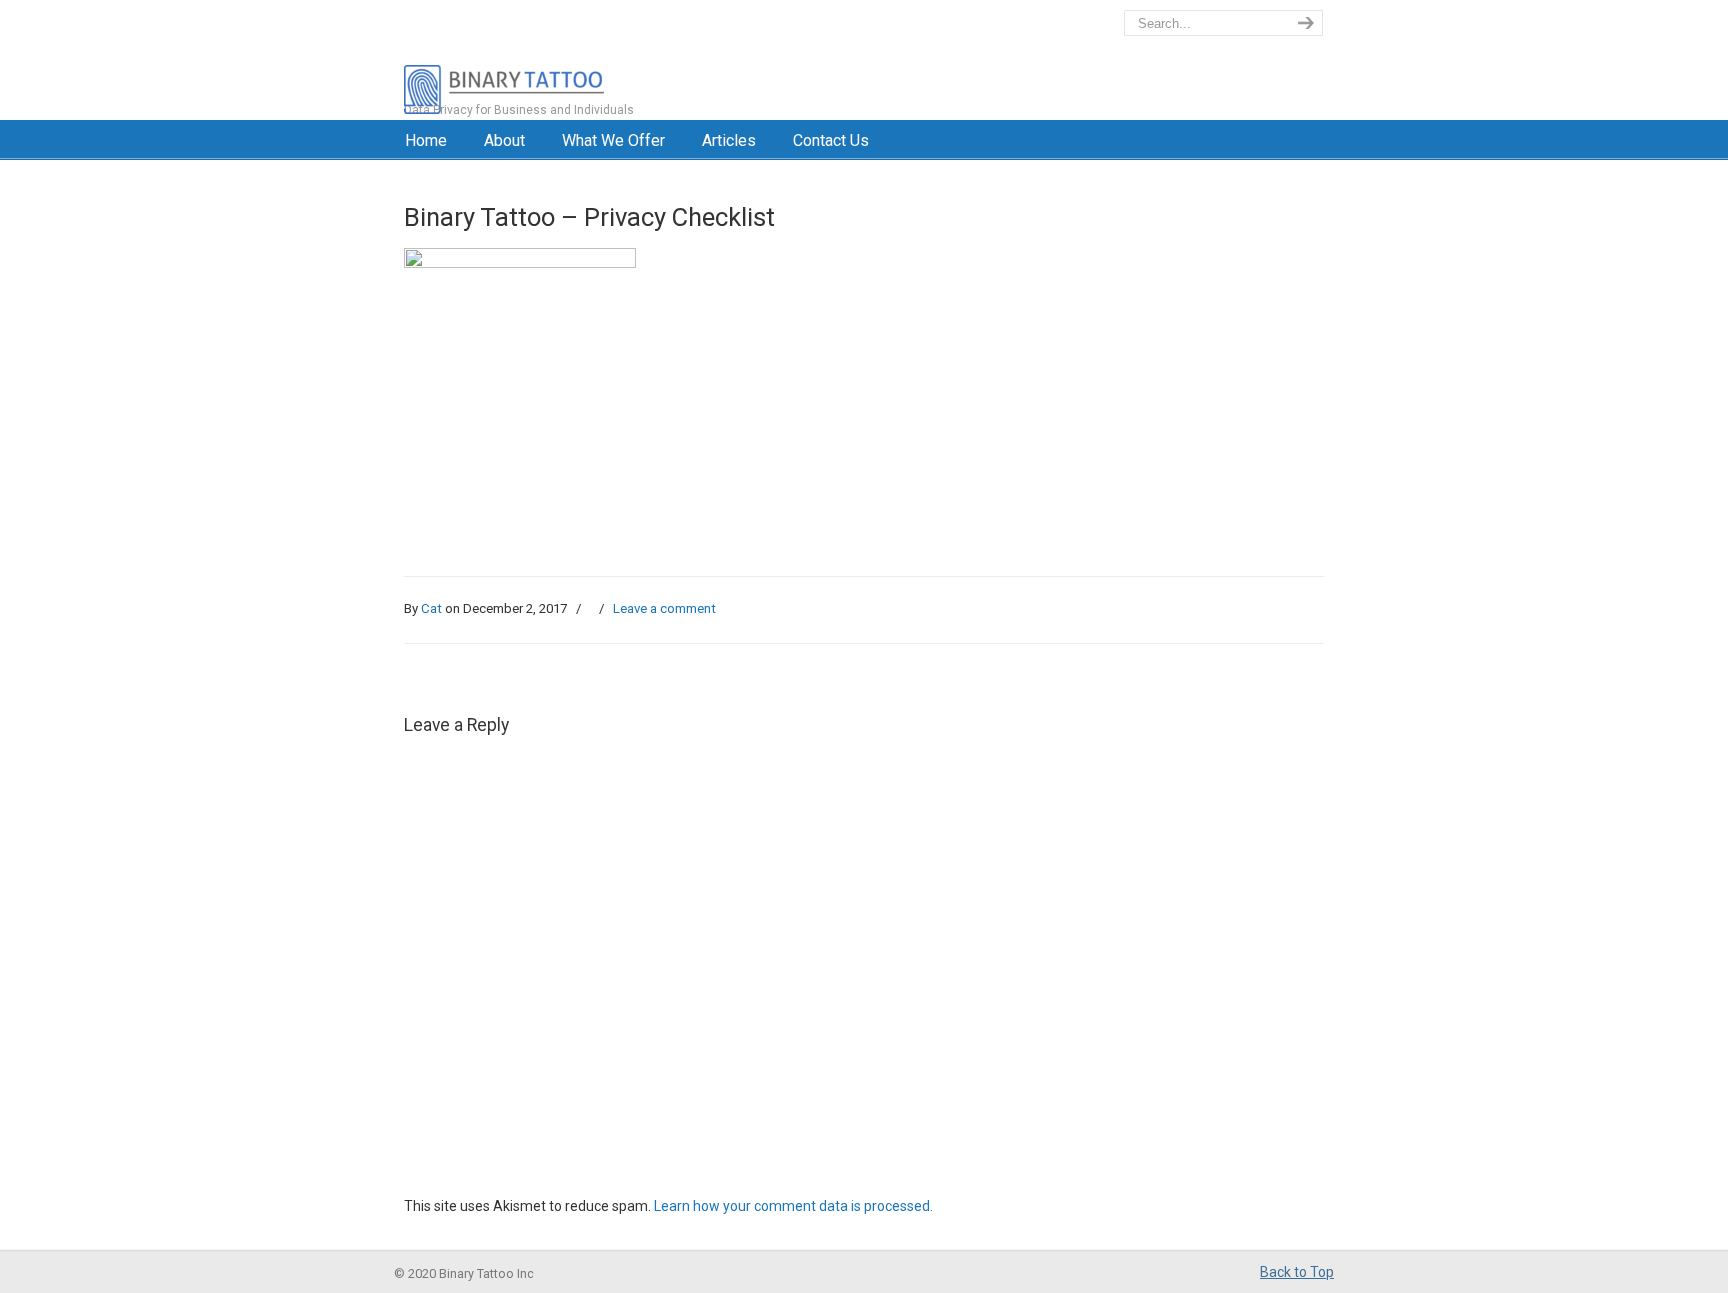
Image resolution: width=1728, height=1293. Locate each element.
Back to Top (1297, 1272)
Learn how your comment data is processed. (793, 1206)
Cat (431, 608)
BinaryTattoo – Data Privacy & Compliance (590, 60)
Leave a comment (664, 608)
